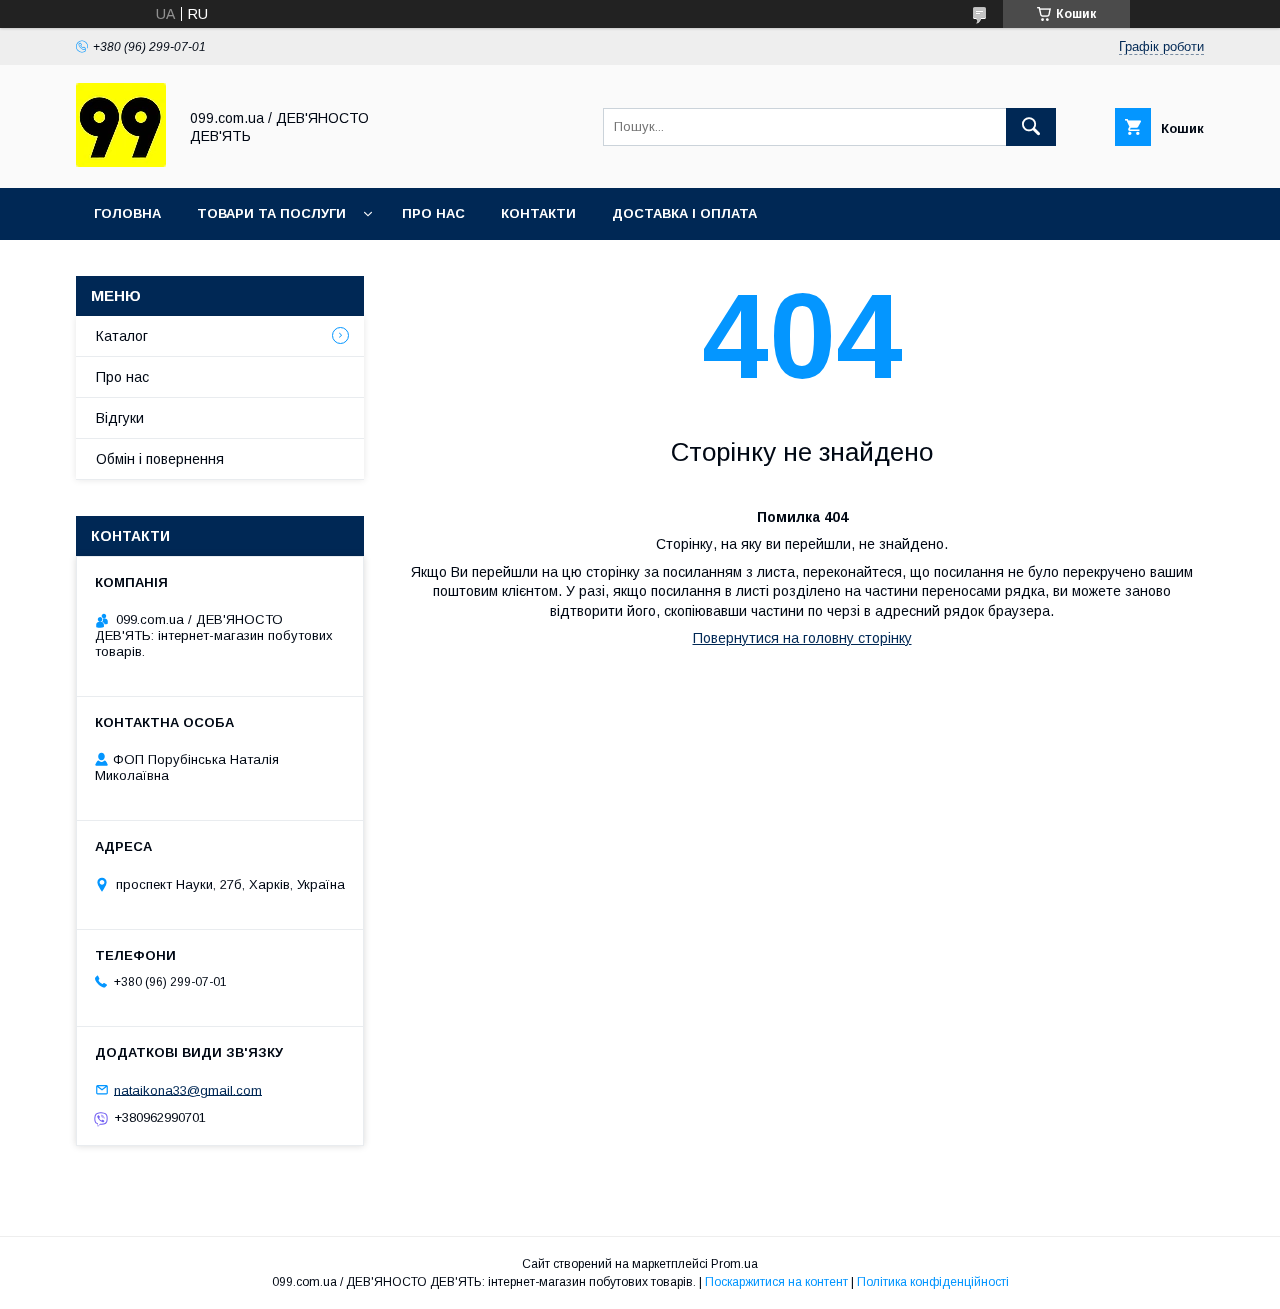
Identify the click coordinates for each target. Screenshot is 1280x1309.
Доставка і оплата (684, 213)
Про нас (433, 213)
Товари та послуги (271, 213)
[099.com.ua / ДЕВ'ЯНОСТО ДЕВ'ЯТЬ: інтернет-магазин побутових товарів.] (121, 162)
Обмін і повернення (160, 459)
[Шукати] (1031, 127)
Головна (127, 213)
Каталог (122, 336)
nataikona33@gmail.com (188, 1089)
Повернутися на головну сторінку (802, 638)
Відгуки (120, 418)
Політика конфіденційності (933, 1282)
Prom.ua (734, 1264)
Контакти (538, 213)
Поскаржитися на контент (776, 1282)
